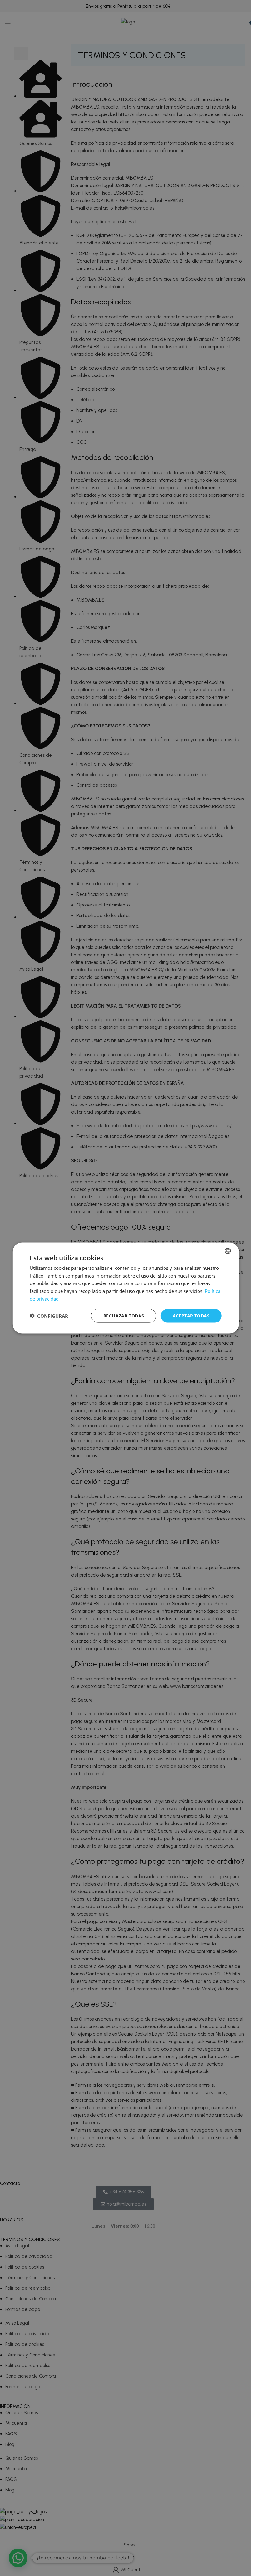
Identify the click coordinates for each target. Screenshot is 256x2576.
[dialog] (126, 1288)
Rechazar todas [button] (124, 1315)
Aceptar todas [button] (191, 1315)
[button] (49, 1316)
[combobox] (228, 1251)
